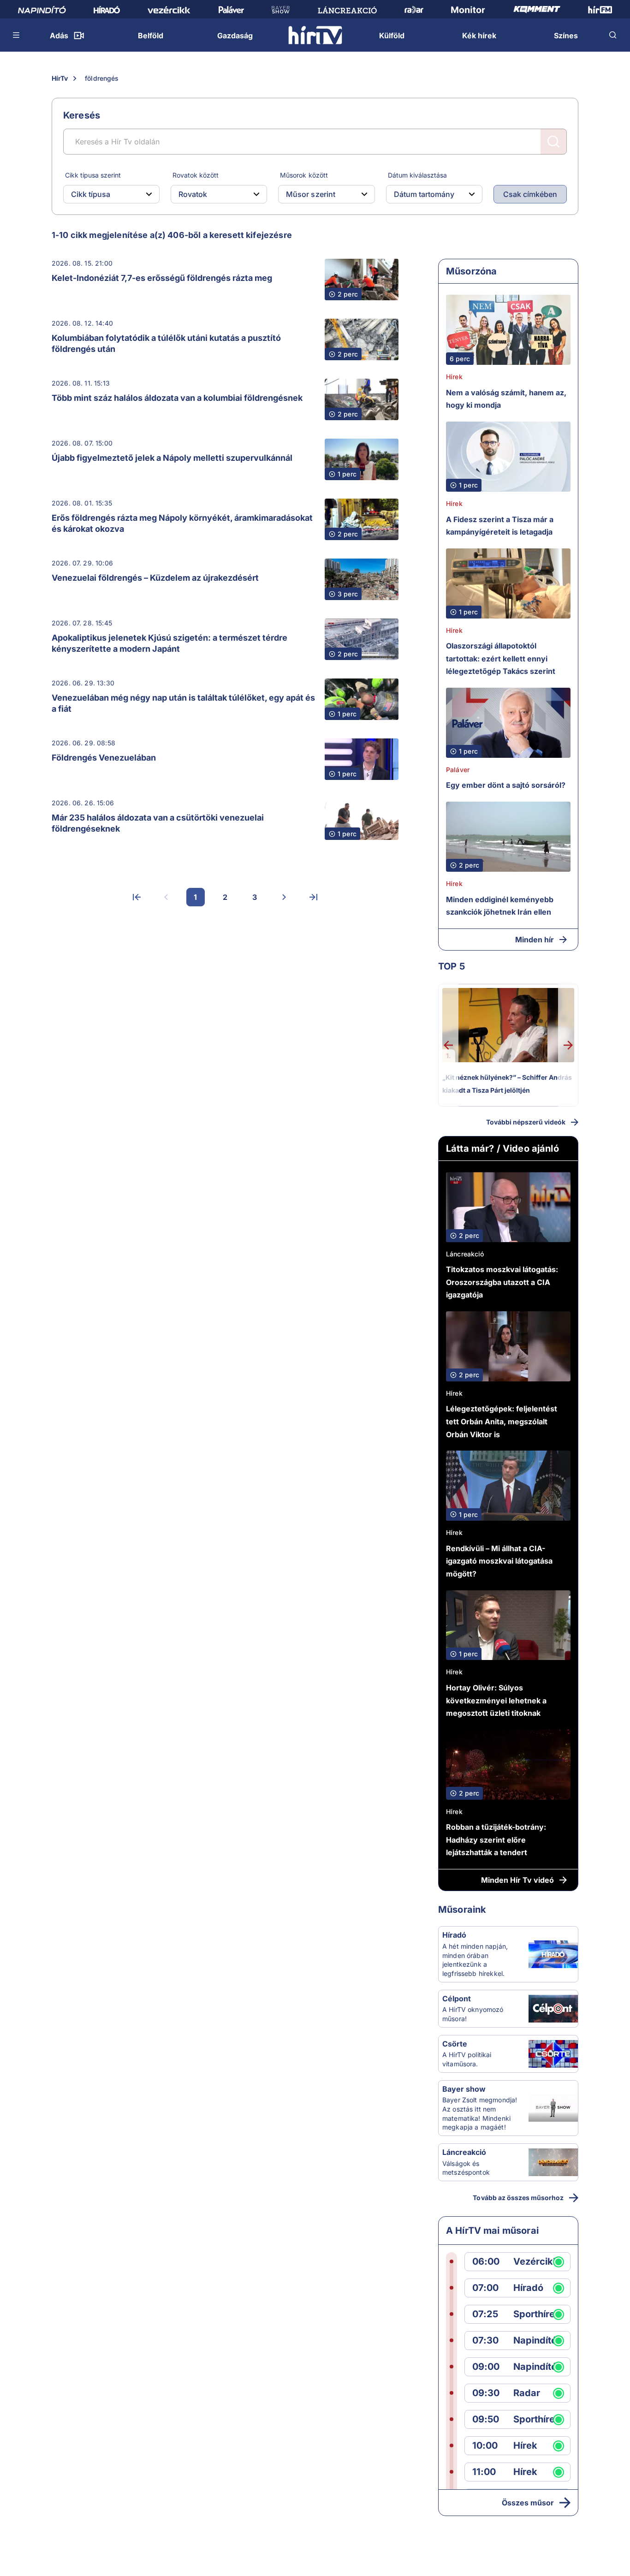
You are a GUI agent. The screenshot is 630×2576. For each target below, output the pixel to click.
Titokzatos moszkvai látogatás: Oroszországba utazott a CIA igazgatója (502, 1282)
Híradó (454, 1935)
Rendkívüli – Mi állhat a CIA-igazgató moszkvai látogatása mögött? (499, 1561)
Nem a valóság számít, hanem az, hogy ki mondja (506, 399)
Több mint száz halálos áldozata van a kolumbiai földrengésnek (177, 398)
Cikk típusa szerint (93, 175)
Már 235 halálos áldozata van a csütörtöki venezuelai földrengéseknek (158, 823)
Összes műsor (528, 2503)
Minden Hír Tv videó (517, 1880)
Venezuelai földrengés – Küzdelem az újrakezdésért (155, 578)
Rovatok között (196, 175)
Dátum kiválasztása (417, 175)
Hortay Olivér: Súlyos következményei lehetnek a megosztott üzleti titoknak (496, 1700)
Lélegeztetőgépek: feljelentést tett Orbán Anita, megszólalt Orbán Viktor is (502, 1421)
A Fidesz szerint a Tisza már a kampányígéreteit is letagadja (500, 526)
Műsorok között (304, 175)
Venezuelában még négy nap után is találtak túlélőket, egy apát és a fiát (183, 703)
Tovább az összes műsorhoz (518, 2198)
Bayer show (464, 2089)
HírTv (60, 78)
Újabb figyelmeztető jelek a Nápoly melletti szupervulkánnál (172, 458)
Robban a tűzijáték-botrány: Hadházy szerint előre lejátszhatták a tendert (496, 1840)
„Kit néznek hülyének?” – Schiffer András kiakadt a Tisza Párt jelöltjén (507, 1084)
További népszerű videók (526, 1122)
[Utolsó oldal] (314, 897)
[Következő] (284, 897)
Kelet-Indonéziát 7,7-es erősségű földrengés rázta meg (162, 278)
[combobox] (104, 194)
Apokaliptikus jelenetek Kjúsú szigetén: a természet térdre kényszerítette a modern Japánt (169, 643)
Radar (527, 2393)
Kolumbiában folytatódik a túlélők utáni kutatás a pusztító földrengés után (166, 343)
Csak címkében (530, 194)
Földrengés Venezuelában (104, 758)
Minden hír (535, 940)
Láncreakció (465, 1254)
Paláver (458, 770)
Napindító (535, 2341)
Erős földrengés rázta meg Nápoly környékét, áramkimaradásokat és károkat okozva (182, 523)
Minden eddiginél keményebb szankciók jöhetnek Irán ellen (500, 906)
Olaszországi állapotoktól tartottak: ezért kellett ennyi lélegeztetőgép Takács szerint (501, 658)
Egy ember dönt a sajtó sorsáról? (506, 785)
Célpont (457, 1999)
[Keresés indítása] (553, 142)
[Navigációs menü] (17, 35)
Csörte (455, 2044)
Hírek (454, 377)
